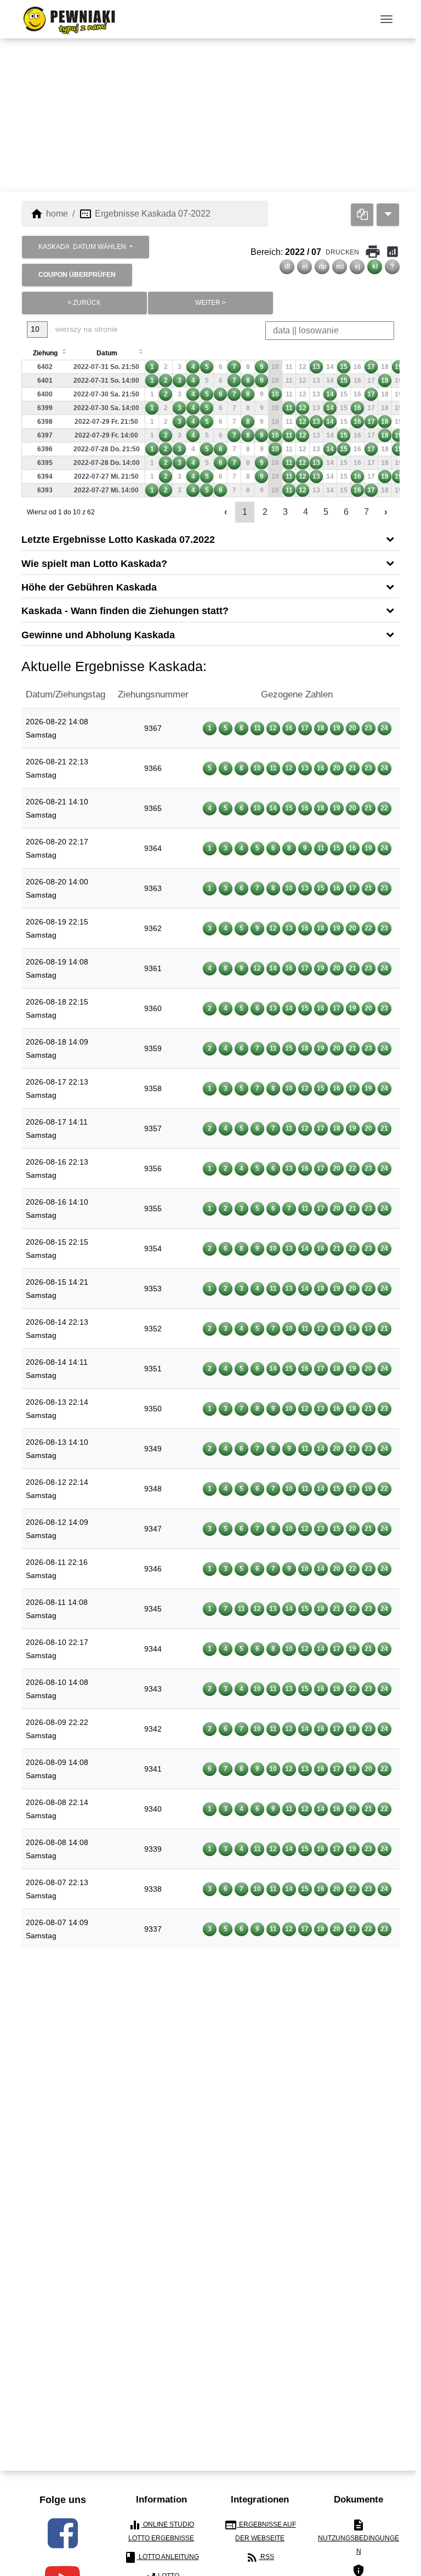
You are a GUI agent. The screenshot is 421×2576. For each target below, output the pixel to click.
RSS (260, 2557)
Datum (107, 353)
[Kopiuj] (362, 215)
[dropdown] (388, 215)
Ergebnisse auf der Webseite (260, 2530)
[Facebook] (63, 2533)
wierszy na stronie (86, 329)
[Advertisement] (210, 115)
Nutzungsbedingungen (359, 2537)
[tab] (210, 539)
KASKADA (82, 247)
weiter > (210, 303)
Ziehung (45, 353)
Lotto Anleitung (161, 2557)
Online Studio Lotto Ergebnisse (161, 2530)
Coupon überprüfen (77, 275)
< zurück (84, 303)
